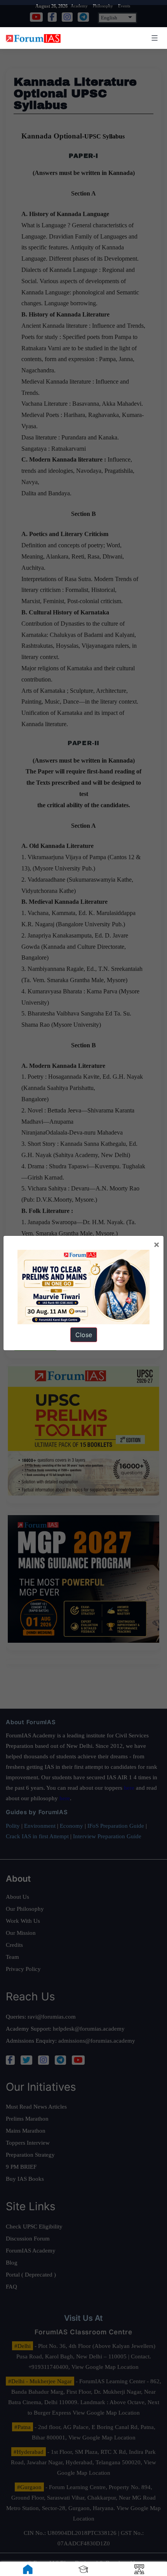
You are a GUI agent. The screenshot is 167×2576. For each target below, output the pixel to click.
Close (84, 1335)
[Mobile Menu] (153, 38)
